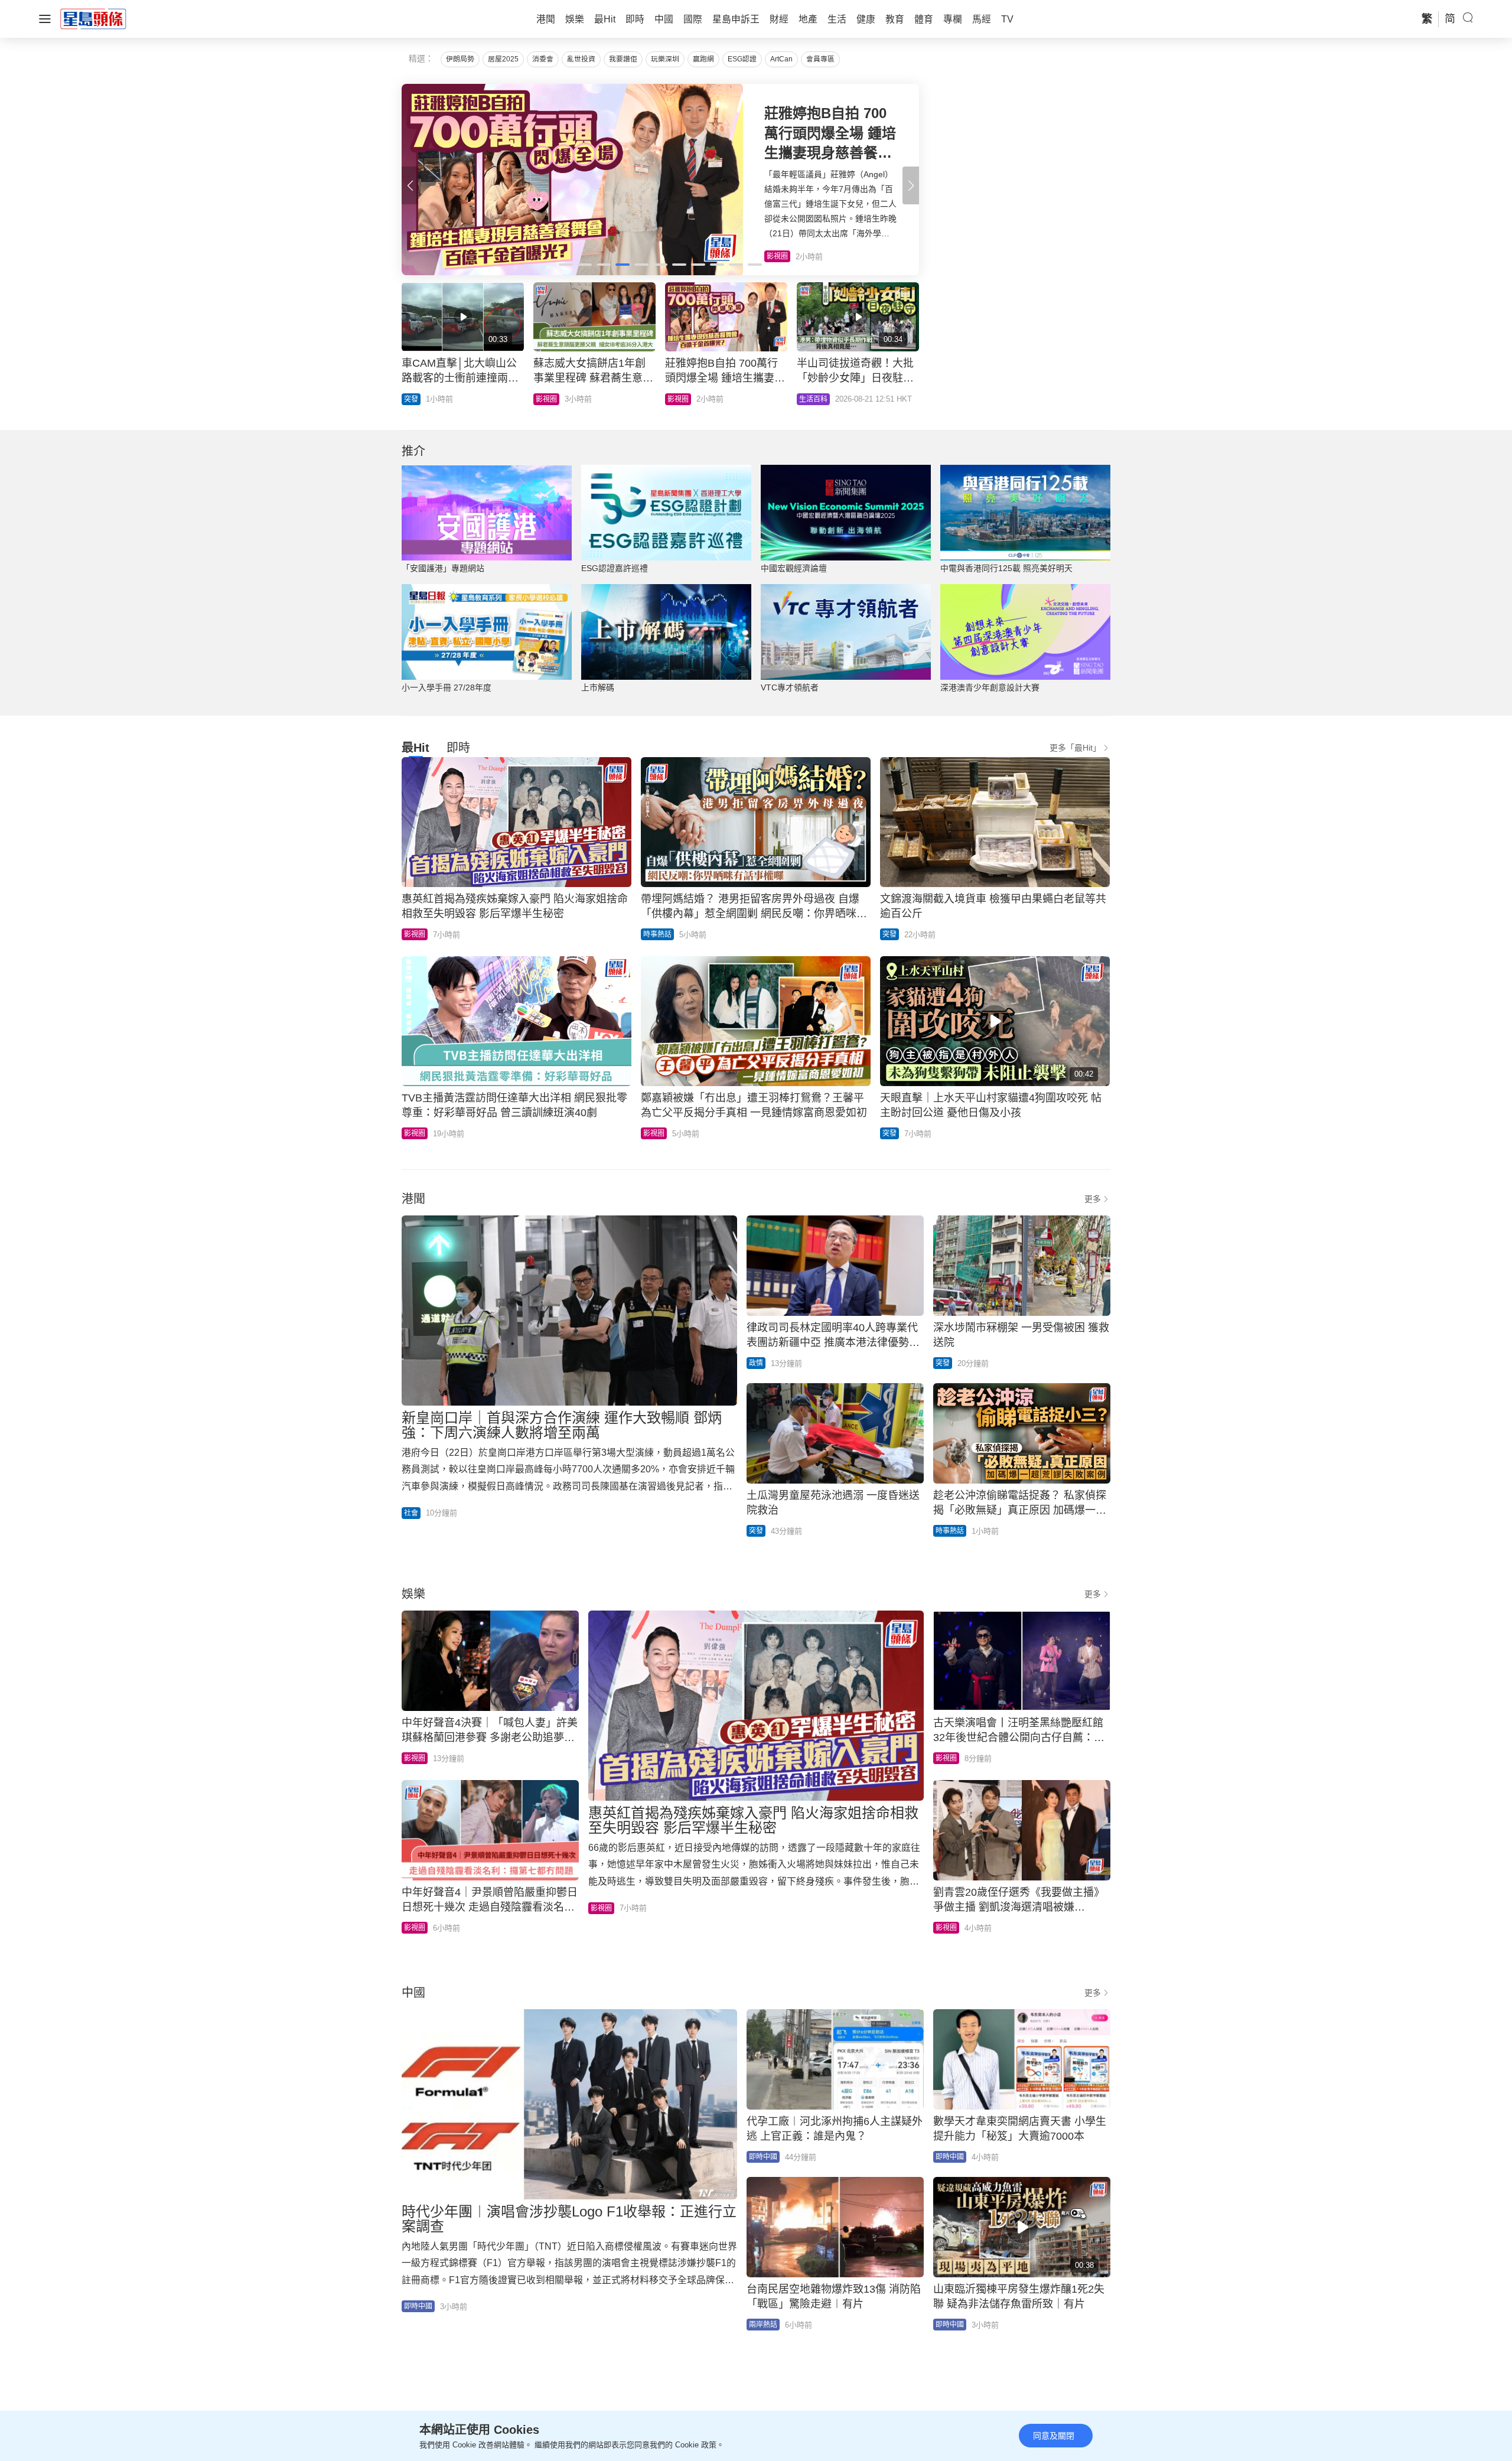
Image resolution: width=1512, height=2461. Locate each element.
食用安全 (682, 399)
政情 (756, 1363)
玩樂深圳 (665, 59)
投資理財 (550, 399)
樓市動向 (813, 399)
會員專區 (820, 59)
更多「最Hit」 (1075, 748)
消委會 (543, 59)
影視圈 (415, 934)
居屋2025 (503, 59)
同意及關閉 (1054, 2436)
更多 (1093, 1199)
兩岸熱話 (763, 2325)
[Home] (93, 18)
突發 (889, 934)
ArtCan (781, 59)
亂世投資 (581, 59)
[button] (911, 185)
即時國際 (418, 399)
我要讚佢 (623, 59)
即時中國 (418, 2306)
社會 (411, 1513)
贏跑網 (703, 59)
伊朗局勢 (460, 59)
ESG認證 (742, 59)
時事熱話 (657, 934)
